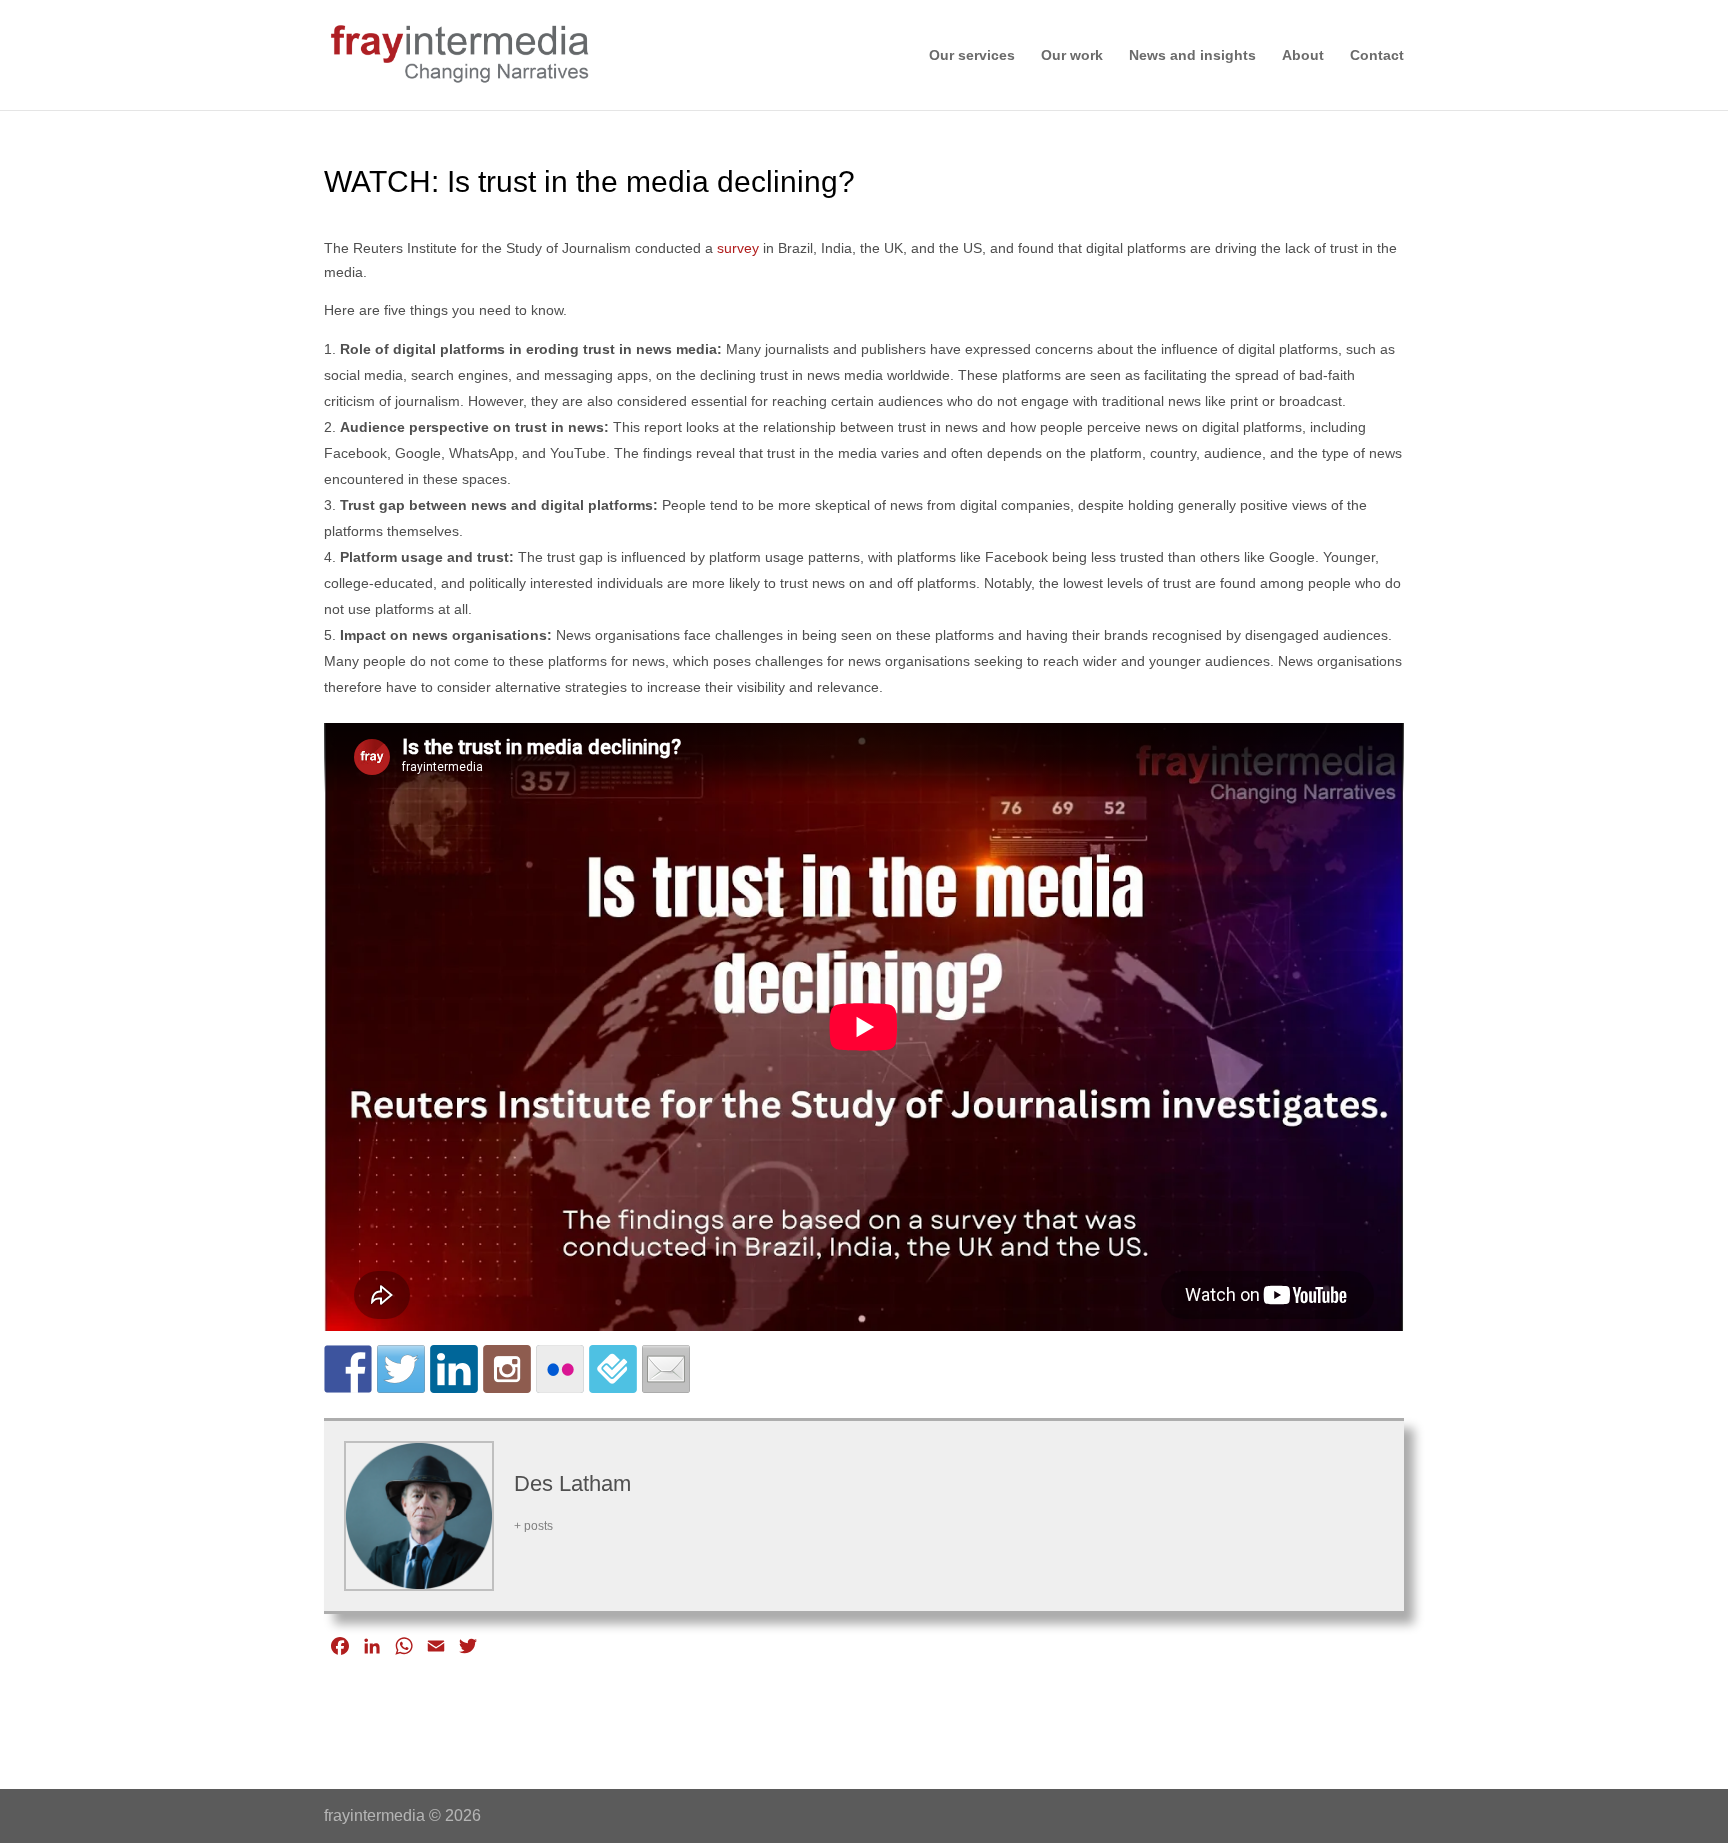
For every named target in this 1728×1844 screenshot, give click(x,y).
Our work (1072, 55)
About (1303, 55)
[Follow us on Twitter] (401, 1369)
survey (738, 248)
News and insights (1192, 55)
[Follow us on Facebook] (348, 1369)
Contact (1377, 55)
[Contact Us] (666, 1369)
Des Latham (572, 1483)
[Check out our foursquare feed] (613, 1369)
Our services (972, 55)
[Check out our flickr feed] (560, 1369)
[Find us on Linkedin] (454, 1369)
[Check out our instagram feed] (507, 1369)
